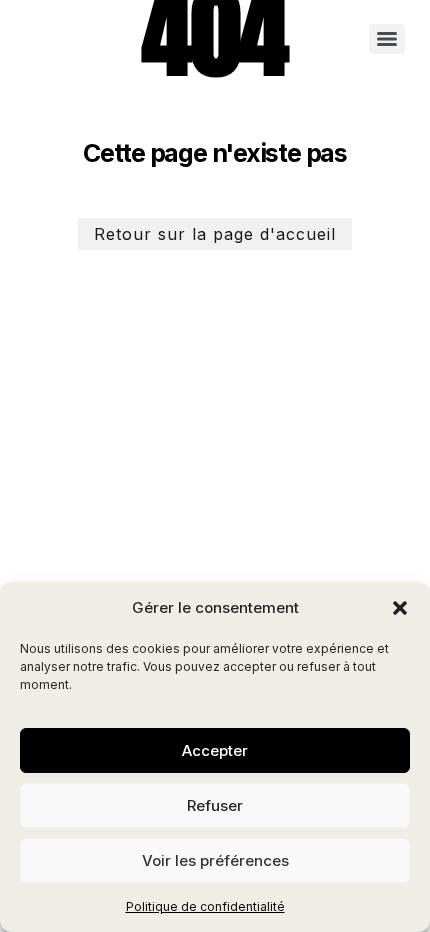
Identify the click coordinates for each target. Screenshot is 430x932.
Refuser (215, 805)
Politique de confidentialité (205, 906)
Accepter (215, 750)
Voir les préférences (215, 860)
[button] (400, 608)
